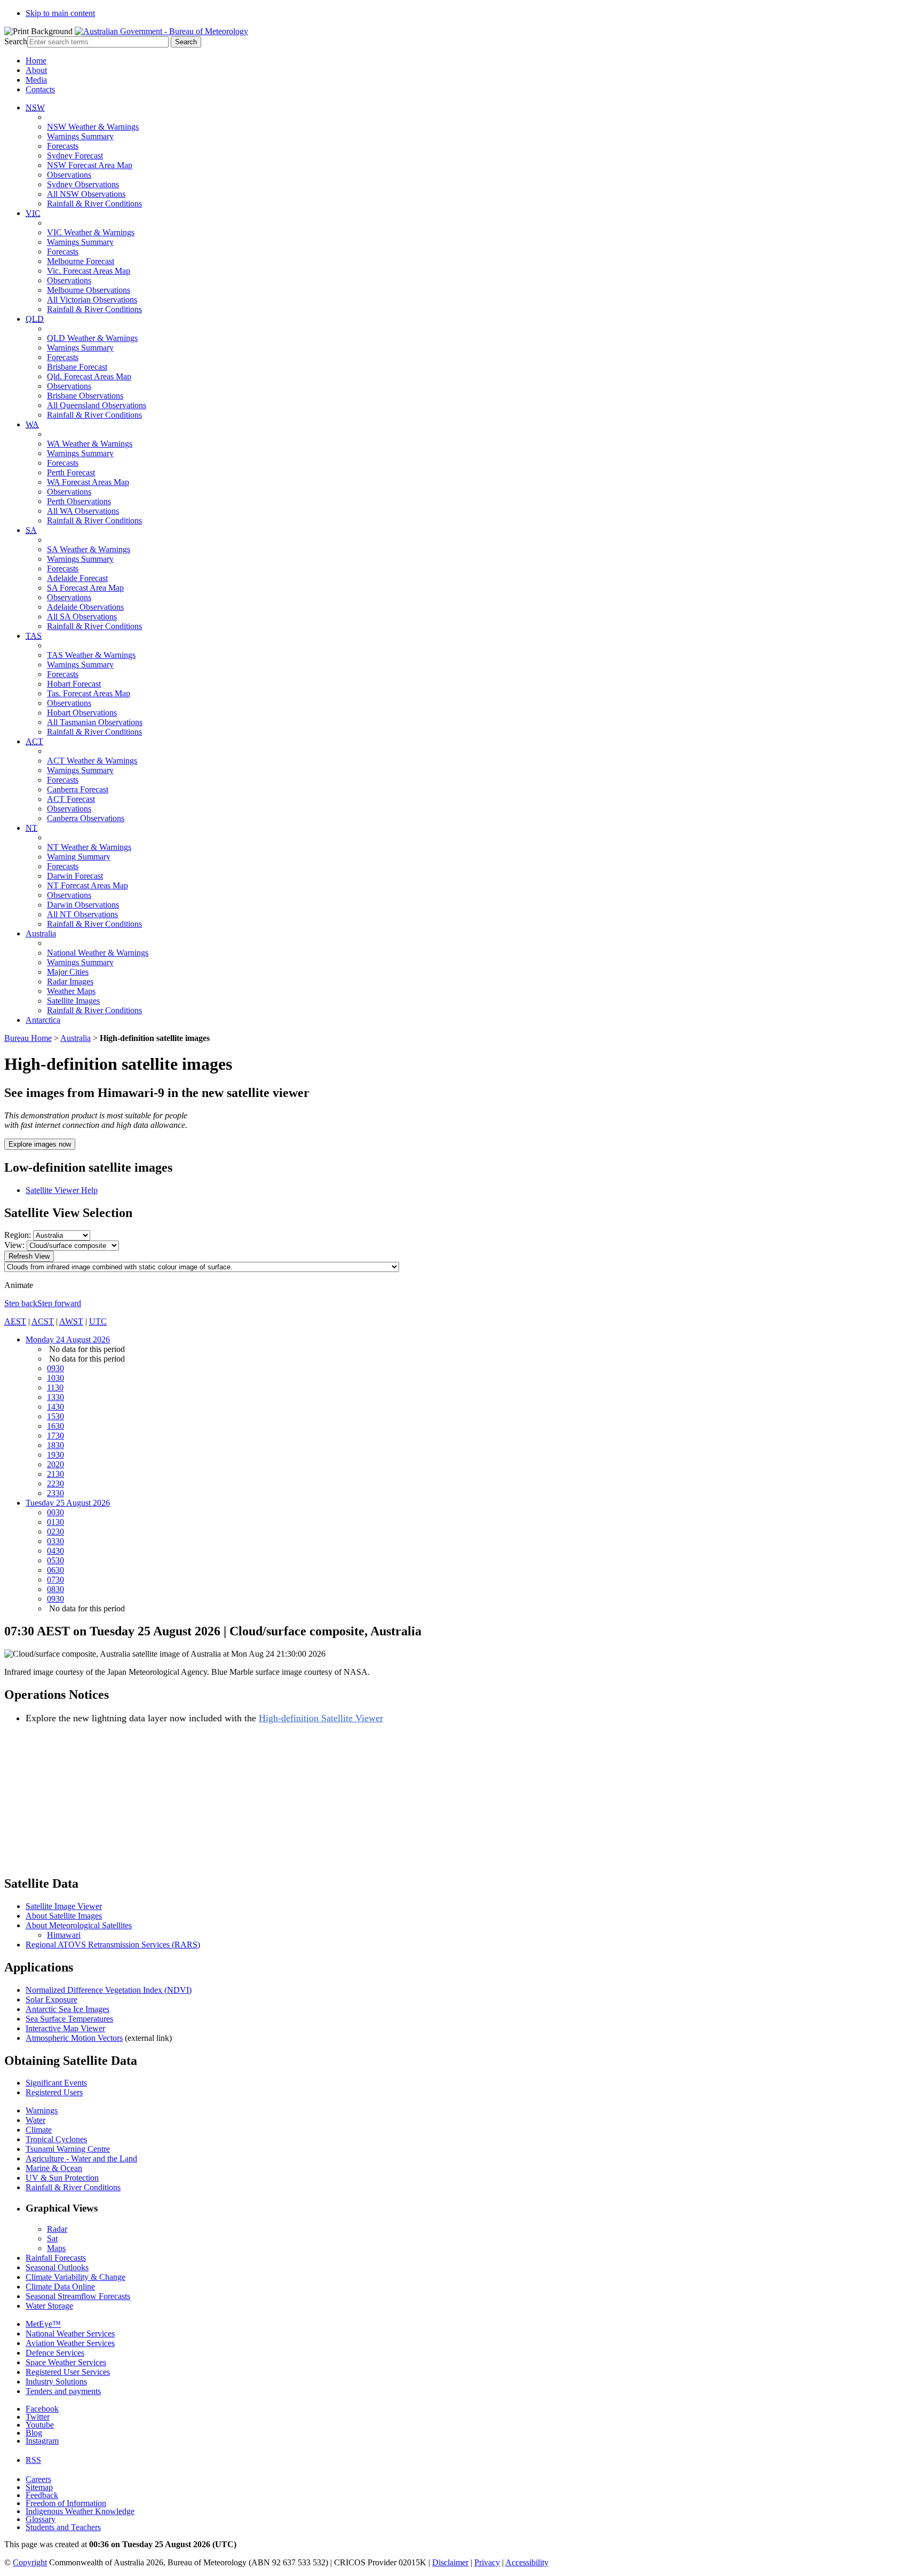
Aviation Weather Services (70, 2343)
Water (35, 2120)
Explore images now (40, 1144)
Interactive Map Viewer (65, 2028)
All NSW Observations (86, 194)
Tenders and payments (63, 2391)
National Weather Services (70, 2333)
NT (31, 828)
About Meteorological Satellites (79, 1925)
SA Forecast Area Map (85, 588)
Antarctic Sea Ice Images (67, 2009)
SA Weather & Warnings (89, 549)
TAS (34, 636)
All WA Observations (83, 511)
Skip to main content (60, 13)
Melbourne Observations (89, 290)
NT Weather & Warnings (89, 847)
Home (36, 61)
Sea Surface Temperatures (69, 2019)
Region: (18, 1235)
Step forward (59, 1303)
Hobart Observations (82, 713)
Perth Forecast (71, 472)
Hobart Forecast (74, 684)
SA (31, 530)
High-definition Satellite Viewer (321, 1718)
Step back (21, 1303)
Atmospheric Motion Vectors (74, 2038)
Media (36, 80)
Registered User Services (68, 2372)
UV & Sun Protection (62, 2178)
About (36, 70)
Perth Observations (79, 501)
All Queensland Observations (97, 405)
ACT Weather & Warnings (92, 761)
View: (14, 1245)
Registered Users (54, 2092)
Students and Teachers (63, 2527)
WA (32, 424)
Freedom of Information (66, 2503)
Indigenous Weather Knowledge (80, 2511)
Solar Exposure (51, 1999)
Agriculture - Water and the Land (81, 2158)
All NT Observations (82, 914)
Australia (41, 933)
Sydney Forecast (75, 156)
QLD (35, 319)
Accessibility (527, 2562)
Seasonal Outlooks (57, 2267)
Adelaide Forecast (77, 578)
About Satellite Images (64, 1916)
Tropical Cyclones (56, 2139)
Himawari (64, 1935)
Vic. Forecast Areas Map (89, 271)
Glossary (41, 2519)
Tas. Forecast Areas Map (89, 693)
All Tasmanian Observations (95, 722)
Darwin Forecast (75, 876)
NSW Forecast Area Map (90, 165)
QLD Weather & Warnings (92, 338)
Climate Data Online (60, 2287)
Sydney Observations (83, 184)
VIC (33, 213)
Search (16, 41)
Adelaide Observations (85, 607)
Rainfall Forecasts (56, 2258)
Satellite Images (73, 1001)
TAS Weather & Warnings (91, 655)
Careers (38, 2479)
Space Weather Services (66, 2362)
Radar (57, 2229)
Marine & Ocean (54, 2168)
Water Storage (49, 2306)
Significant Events (56, 2083)
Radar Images (70, 981)
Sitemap (39, 2487)
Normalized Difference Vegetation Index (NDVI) (109, 1990)
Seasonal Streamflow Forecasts (78, 2296)
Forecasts (63, 146)
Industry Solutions (56, 2382)
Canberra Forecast (78, 789)
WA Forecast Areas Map (88, 482)
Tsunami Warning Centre (68, 2149)
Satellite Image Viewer (64, 1906)
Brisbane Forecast (77, 367)
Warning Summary (79, 857)
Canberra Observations (86, 818)
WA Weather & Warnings (90, 444)
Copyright (30, 2562)
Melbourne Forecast (81, 261)
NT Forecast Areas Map (88, 885)
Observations (69, 175)
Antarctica (43, 1020)
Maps (56, 2248)
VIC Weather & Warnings (91, 232)
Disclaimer (450, 2562)
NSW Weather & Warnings (93, 127)
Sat (52, 2239)
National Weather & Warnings (98, 953)
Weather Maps (71, 991)
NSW (35, 108)
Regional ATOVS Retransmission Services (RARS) (113, 1945)
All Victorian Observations (92, 300)
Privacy (487, 2562)
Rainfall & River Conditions (94, 204)
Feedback (42, 2495)
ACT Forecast (71, 799)
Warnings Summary (80, 136)
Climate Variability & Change (75, 2277)
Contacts (40, 89)
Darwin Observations (83, 905)
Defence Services (55, 2353)
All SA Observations (82, 617)
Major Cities (68, 972)
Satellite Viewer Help (62, 1190)
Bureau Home (28, 1038)
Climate (39, 2130)
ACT (34, 741)
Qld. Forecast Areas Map (89, 376)
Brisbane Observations (85, 396)
